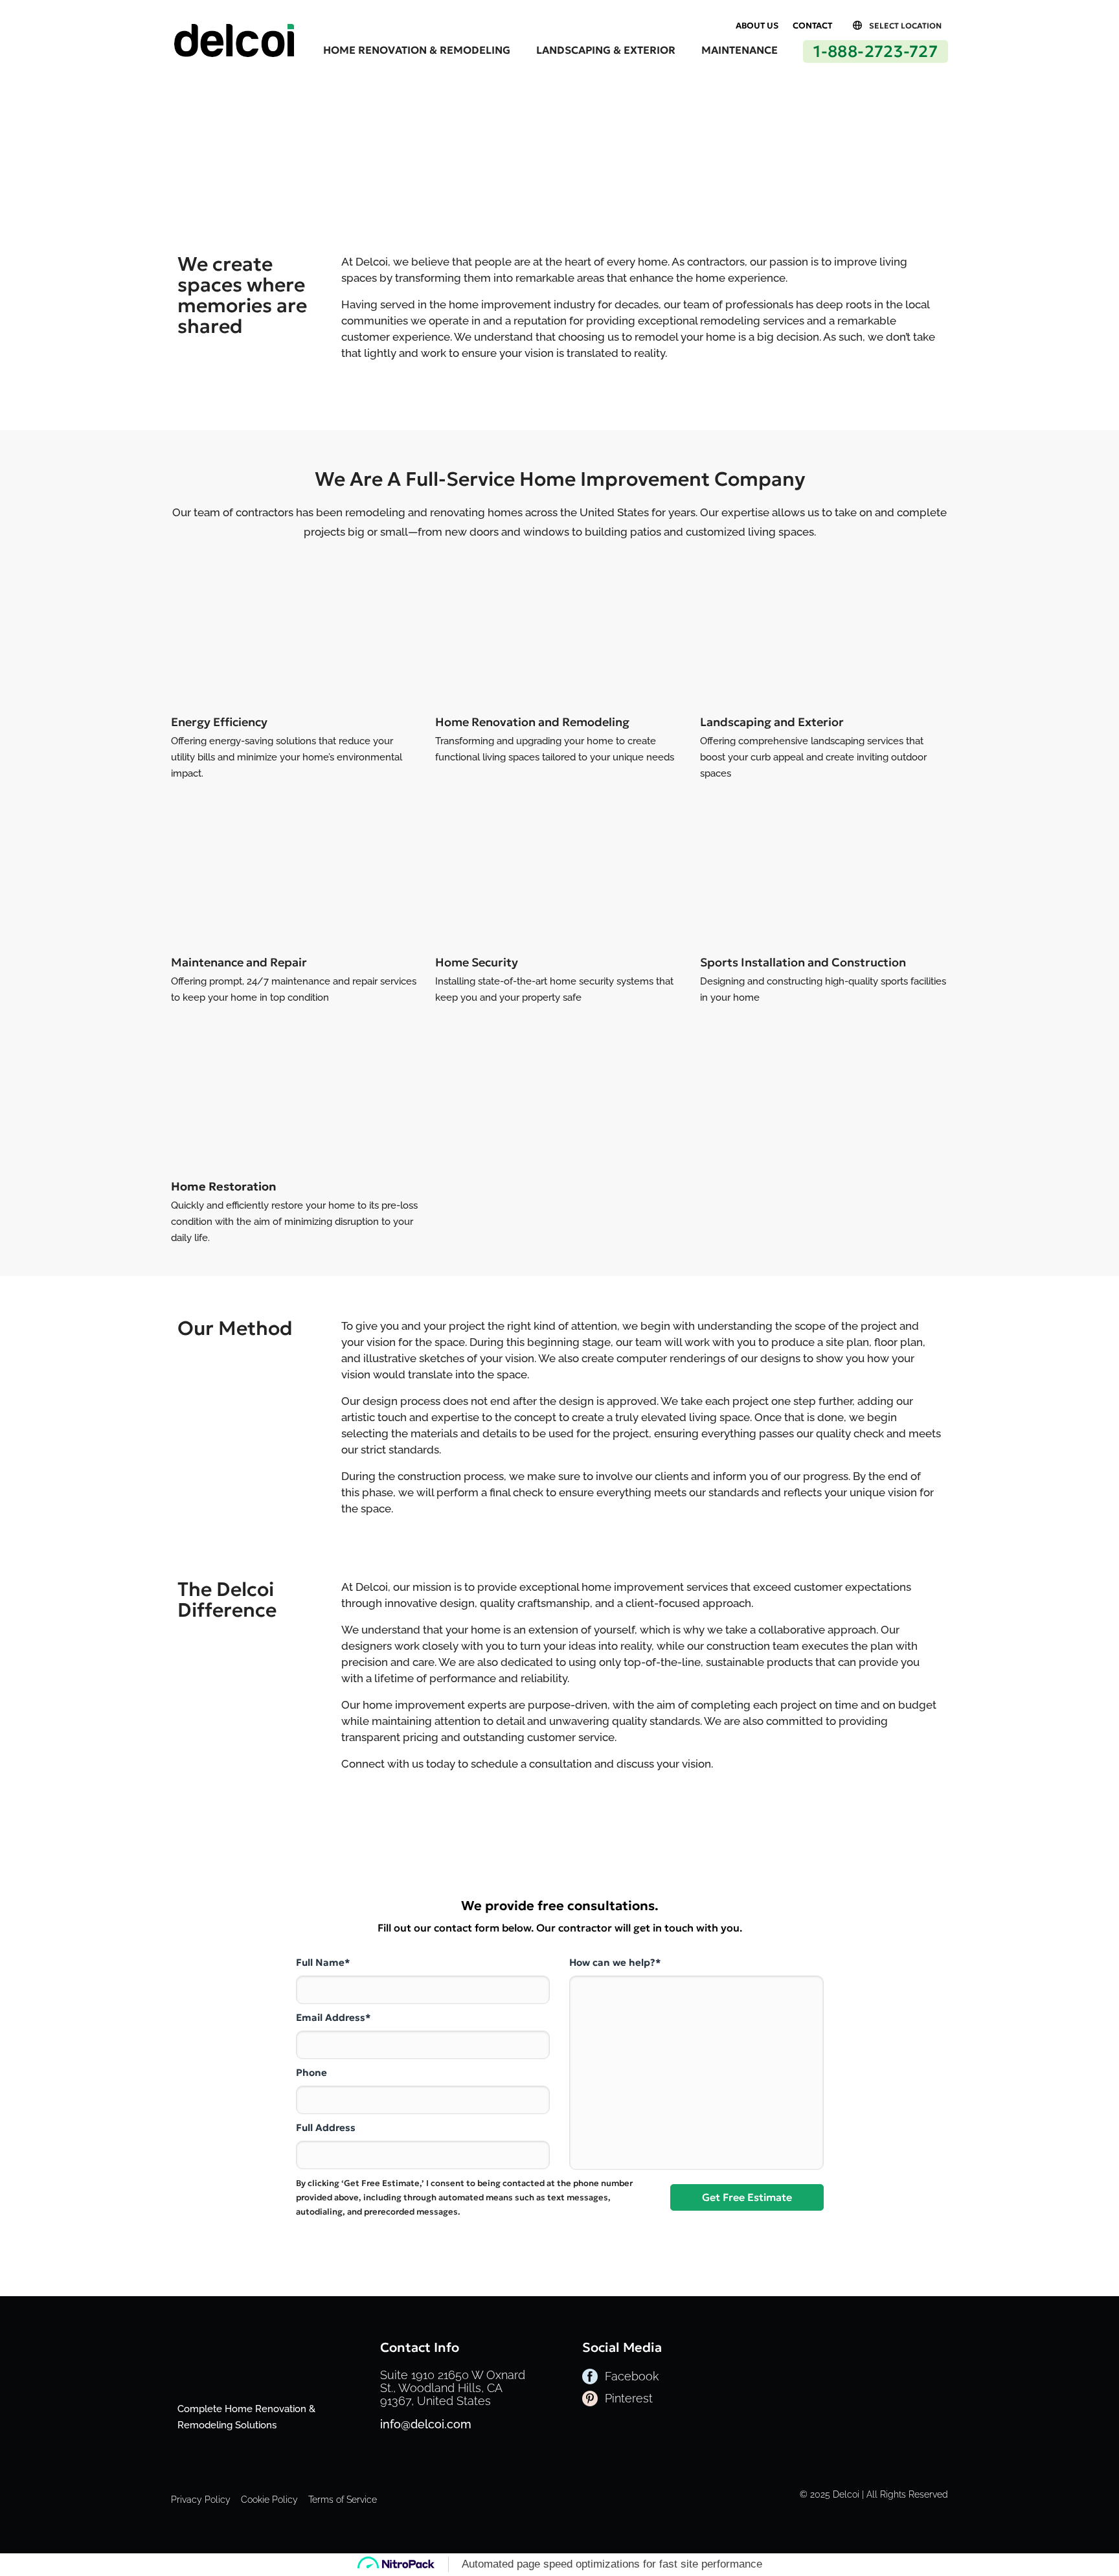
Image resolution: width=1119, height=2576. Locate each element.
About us (757, 26)
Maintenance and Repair (239, 962)
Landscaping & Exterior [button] (606, 50)
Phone (311, 2072)
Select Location (905, 26)
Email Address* (333, 2017)
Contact (812, 26)
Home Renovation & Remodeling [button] (417, 50)
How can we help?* (615, 1962)
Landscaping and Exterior (772, 722)
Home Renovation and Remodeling (532, 722)
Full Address (326, 2127)
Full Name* (323, 1962)
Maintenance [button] (740, 50)
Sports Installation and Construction (803, 962)
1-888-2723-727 (876, 51)
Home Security (477, 962)
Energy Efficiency (219, 722)
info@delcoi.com (426, 2424)
